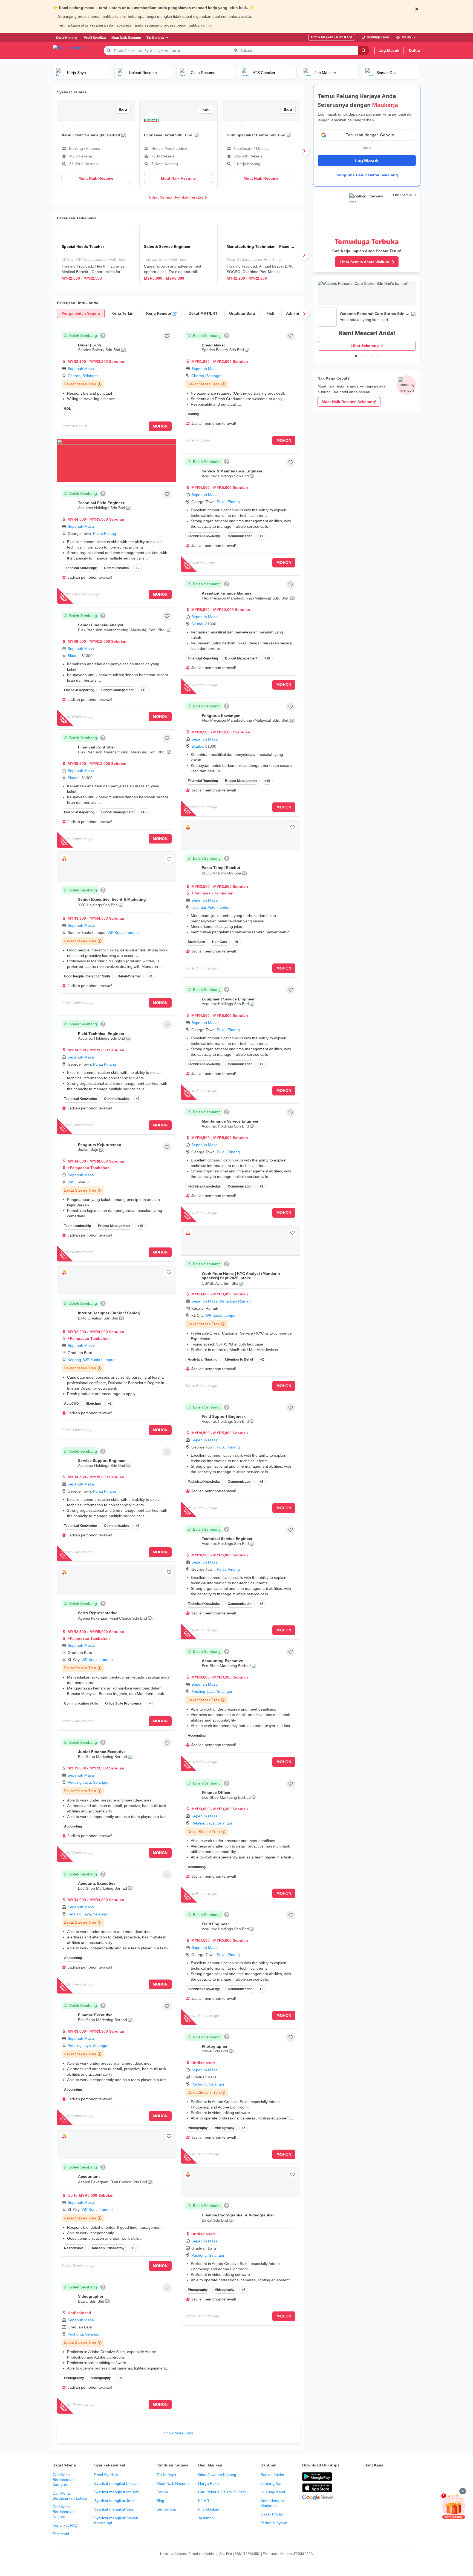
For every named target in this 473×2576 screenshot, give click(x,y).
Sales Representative (98, 1613)
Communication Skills (81, 1703)
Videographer (91, 2296)
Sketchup (93, 1404)
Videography (101, 2378)
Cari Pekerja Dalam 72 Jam (222, 2492)
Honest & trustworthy (108, 2248)
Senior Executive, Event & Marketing (112, 899)
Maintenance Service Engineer (230, 1121)
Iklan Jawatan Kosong (217, 2475)
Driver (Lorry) (90, 345)
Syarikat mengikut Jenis (115, 2501)
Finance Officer (216, 1792)
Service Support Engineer (102, 1461)
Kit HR (204, 2501)
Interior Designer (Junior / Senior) (109, 1313)
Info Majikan (209, 2509)
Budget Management (117, 690)
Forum (162, 2492)
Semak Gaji (167, 2509)
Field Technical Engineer (101, 1034)
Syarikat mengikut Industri (117, 2492)
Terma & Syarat (274, 2523)
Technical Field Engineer (101, 503)
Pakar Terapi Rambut (221, 868)
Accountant (89, 2176)
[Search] (364, 51)
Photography (74, 2378)
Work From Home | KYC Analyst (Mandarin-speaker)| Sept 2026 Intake (242, 1276)
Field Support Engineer (223, 1416)
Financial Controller (96, 747)
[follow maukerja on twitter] (380, 2477)
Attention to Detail (239, 1359)
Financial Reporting (79, 690)
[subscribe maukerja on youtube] (392, 2477)
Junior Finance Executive (102, 1752)
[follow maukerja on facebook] (368, 2477)
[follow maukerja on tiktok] (368, 2491)
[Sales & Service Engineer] (178, 255)
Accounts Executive (97, 1883)
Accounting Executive (222, 1661)
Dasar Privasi (272, 2514)
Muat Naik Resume (173, 2483)
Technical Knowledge (80, 568)
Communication (116, 568)
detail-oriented (129, 976)
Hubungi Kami (273, 2492)
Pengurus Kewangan (221, 716)
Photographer (215, 2046)
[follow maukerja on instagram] (404, 2477)
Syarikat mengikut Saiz (114, 2509)
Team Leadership (77, 1226)
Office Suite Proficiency (123, 1703)
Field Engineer (215, 1924)
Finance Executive (95, 2015)
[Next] (304, 151)
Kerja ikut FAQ (65, 2525)
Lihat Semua (403, 195)
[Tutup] (463, 2491)
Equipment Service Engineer (228, 999)
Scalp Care (196, 942)
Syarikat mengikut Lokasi (116, 2483)
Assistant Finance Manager (227, 593)
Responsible (74, 2248)
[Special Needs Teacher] (96, 255)
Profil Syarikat (106, 2475)
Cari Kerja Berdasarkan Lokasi (70, 2496)
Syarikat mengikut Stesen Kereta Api (116, 2520)
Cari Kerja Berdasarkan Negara (64, 2512)
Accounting (73, 1826)
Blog (160, 2501)
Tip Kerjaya (166, 2475)
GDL (67, 409)
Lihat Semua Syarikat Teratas (176, 197)
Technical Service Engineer (227, 1539)
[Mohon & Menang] (454, 2506)
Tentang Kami (272, 2483)
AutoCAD (71, 1404)
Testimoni (61, 2534)
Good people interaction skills (87, 976)
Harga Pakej (209, 2483)
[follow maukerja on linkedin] (416, 2477)
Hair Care (220, 942)
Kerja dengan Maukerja (272, 2503)
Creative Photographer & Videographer (238, 2215)
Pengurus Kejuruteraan (100, 1145)
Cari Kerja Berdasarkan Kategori (64, 2480)
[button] (167, 336)
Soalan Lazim (272, 2475)
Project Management (114, 1226)
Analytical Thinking (203, 1359)
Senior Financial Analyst (101, 625)
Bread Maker (213, 345)
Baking (193, 414)
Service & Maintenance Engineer (232, 471)
